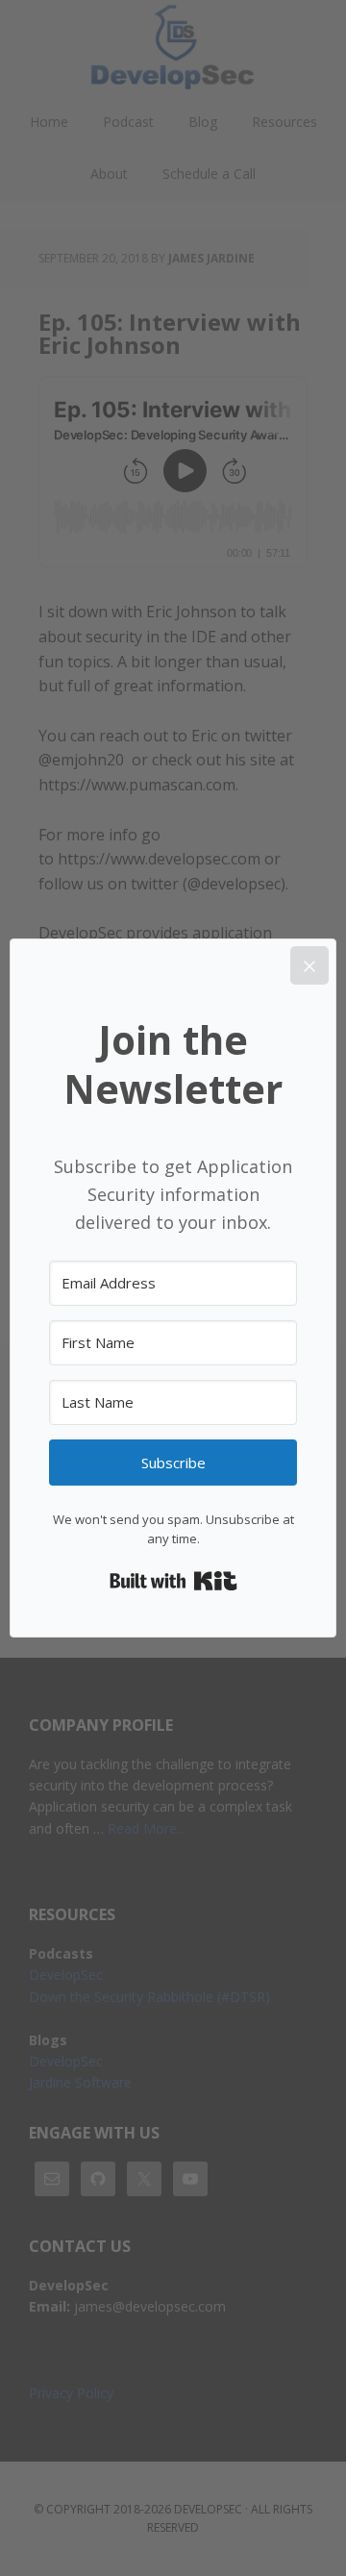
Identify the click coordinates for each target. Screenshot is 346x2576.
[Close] (309, 965)
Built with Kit (173, 1581)
